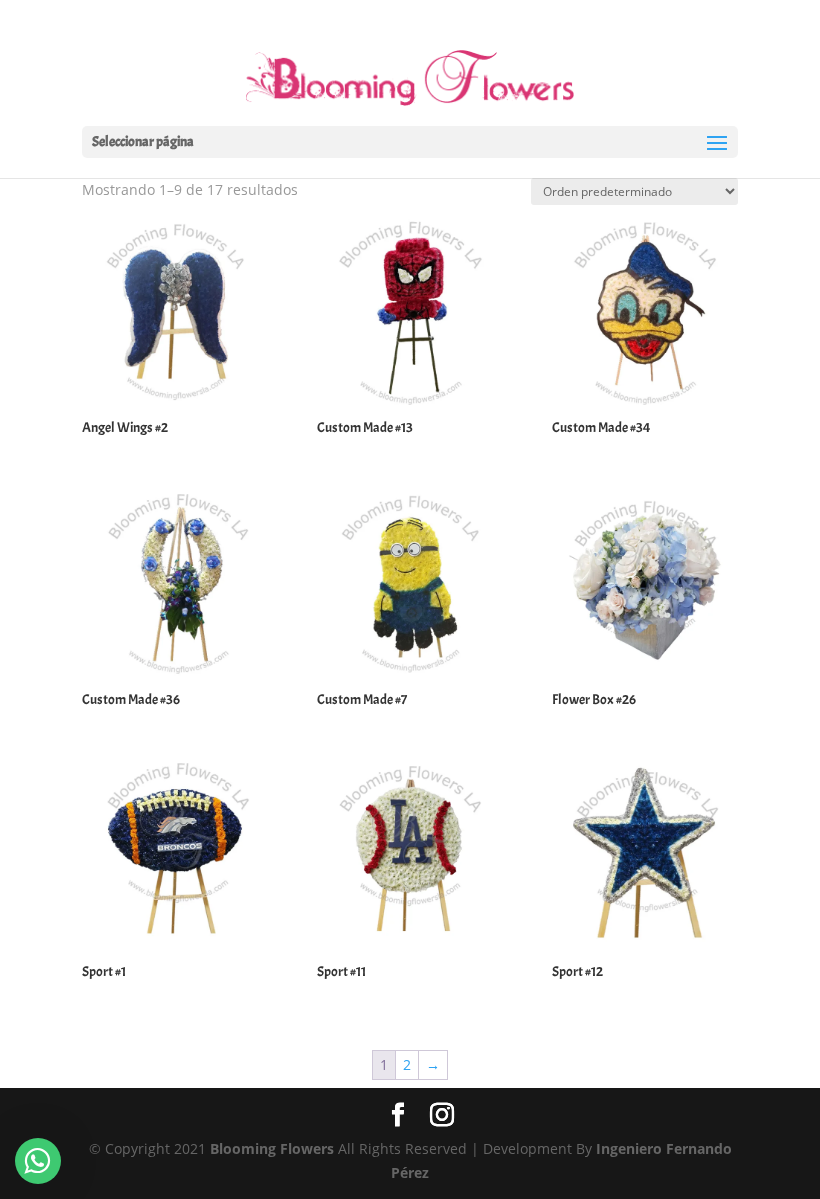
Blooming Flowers (272, 1148)
